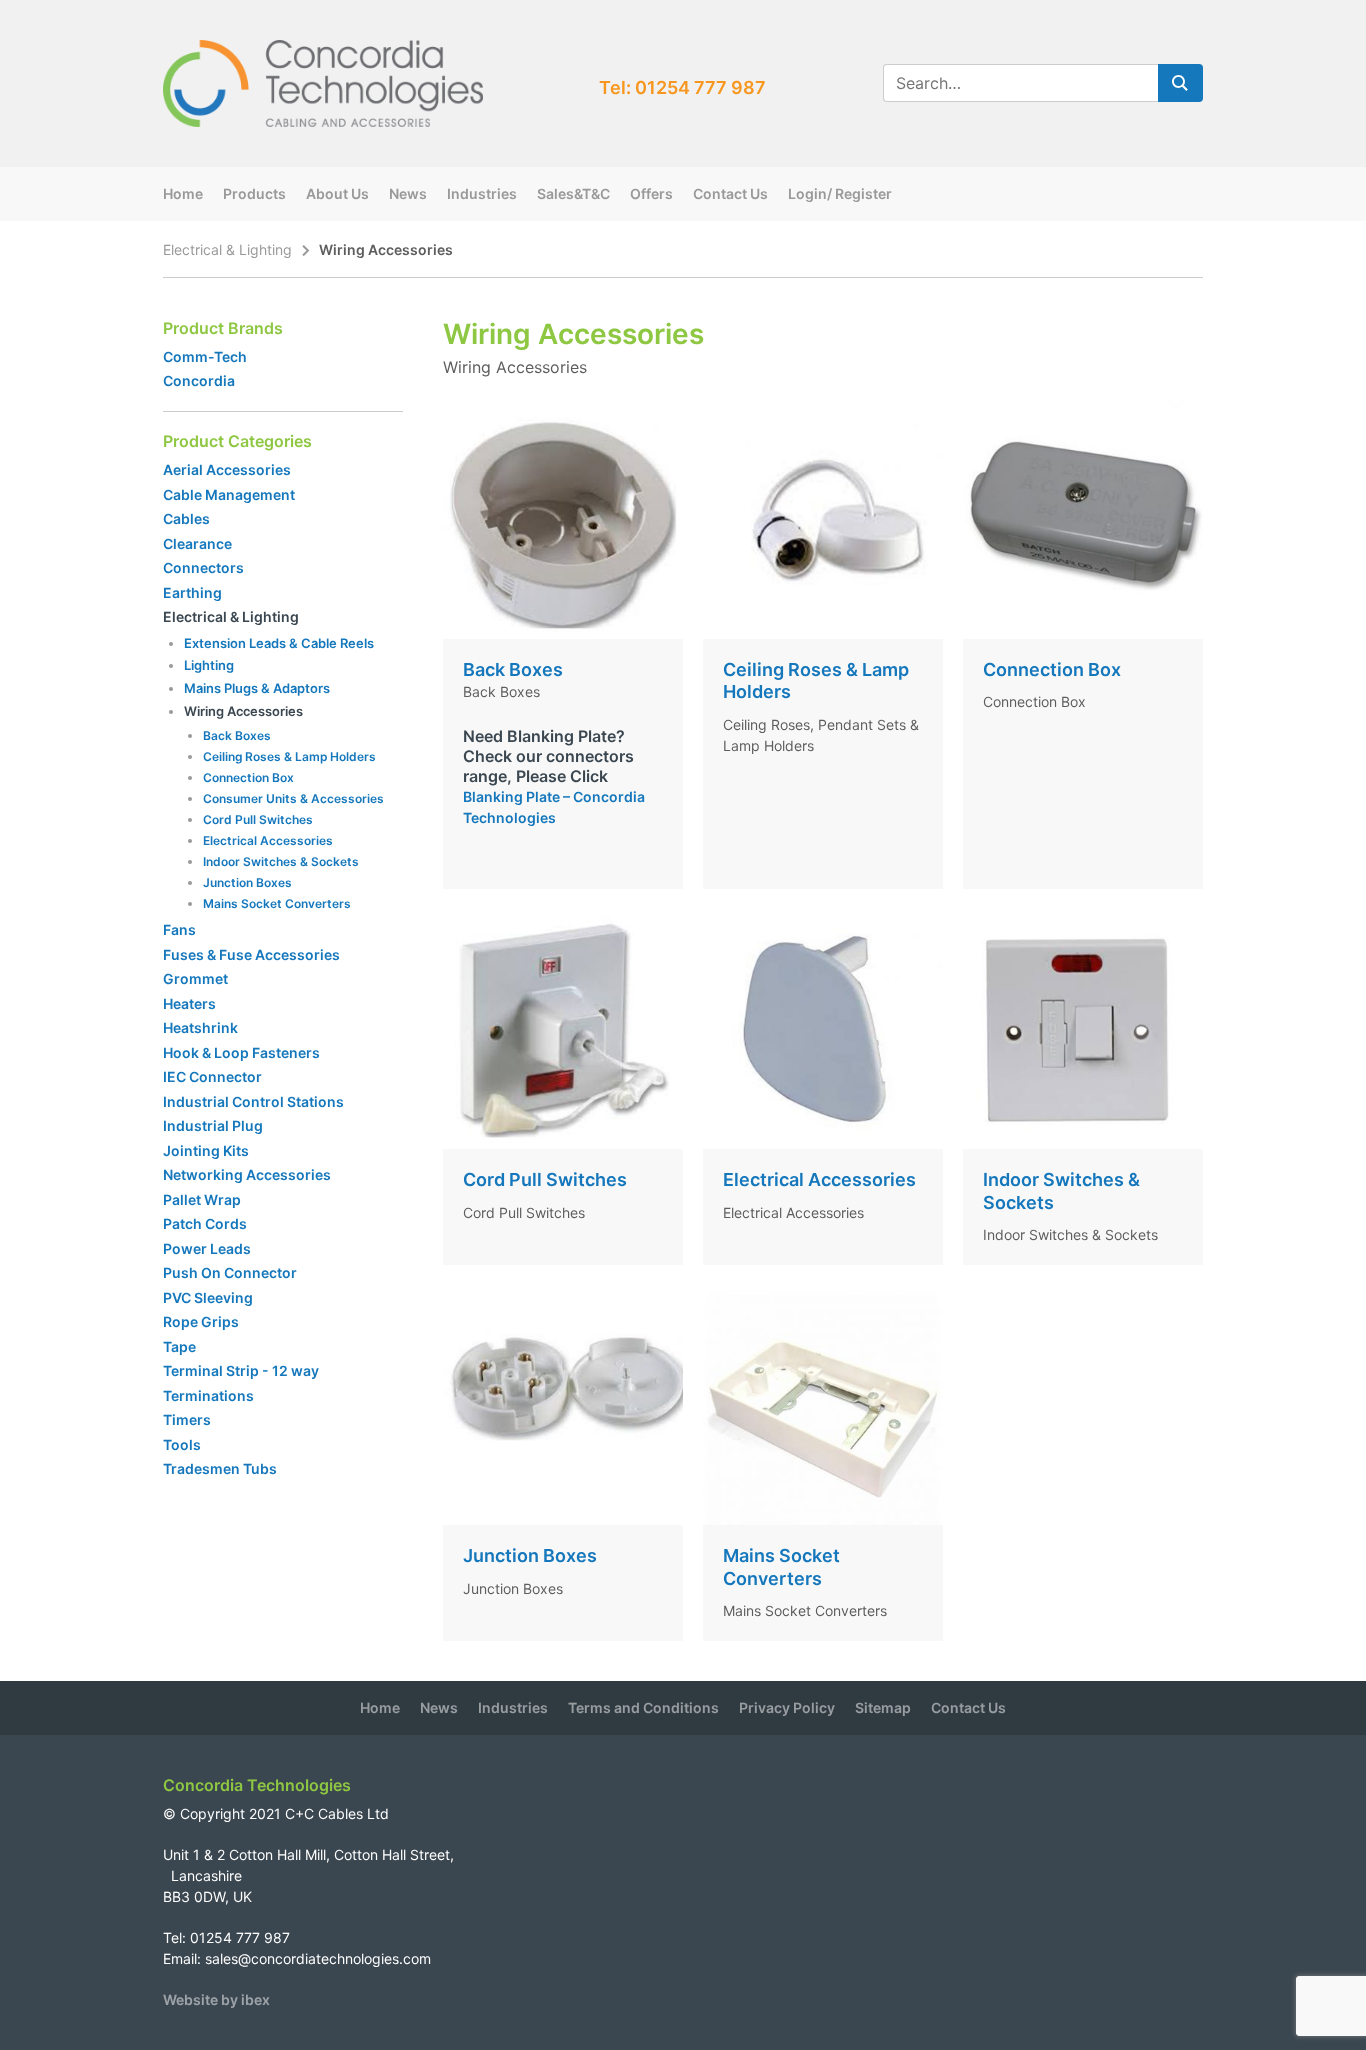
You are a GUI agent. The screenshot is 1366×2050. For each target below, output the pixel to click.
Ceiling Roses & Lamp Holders (289, 756)
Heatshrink (200, 1027)
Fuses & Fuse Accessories (251, 954)
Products (254, 193)
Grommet (195, 978)
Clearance (197, 543)
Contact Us (730, 193)
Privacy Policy (787, 1707)
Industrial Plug (213, 1125)
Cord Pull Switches (258, 819)
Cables (186, 518)
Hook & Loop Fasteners (241, 1052)
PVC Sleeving (208, 1297)
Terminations (208, 1395)
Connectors (203, 567)
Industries (482, 193)
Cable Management (229, 494)
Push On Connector (230, 1272)
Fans (179, 929)
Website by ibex (216, 1999)
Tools (182, 1444)
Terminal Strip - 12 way (241, 1370)
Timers (187, 1419)
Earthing (192, 592)
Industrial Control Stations (253, 1101)
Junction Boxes (247, 882)
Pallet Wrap (203, 1199)
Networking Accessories (247, 1174)
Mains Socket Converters (277, 903)
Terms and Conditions (643, 1707)
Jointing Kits (206, 1150)
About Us (337, 193)
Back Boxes (237, 735)
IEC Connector (212, 1076)
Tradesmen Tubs (220, 1468)
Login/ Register (840, 193)
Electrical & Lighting (227, 249)
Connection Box (248, 777)
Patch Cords (205, 1223)
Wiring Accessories (243, 711)
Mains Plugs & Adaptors (257, 688)
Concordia (199, 380)
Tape (179, 1346)
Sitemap (883, 1707)
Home (183, 193)
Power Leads (207, 1248)
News (408, 193)
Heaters (189, 1003)
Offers (651, 193)
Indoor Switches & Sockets (281, 861)
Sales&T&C (573, 193)
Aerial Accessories (227, 469)
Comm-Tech (205, 356)
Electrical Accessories (268, 840)
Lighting (209, 665)
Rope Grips (201, 1321)
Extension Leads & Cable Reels (279, 643)
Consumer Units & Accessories (293, 798)
